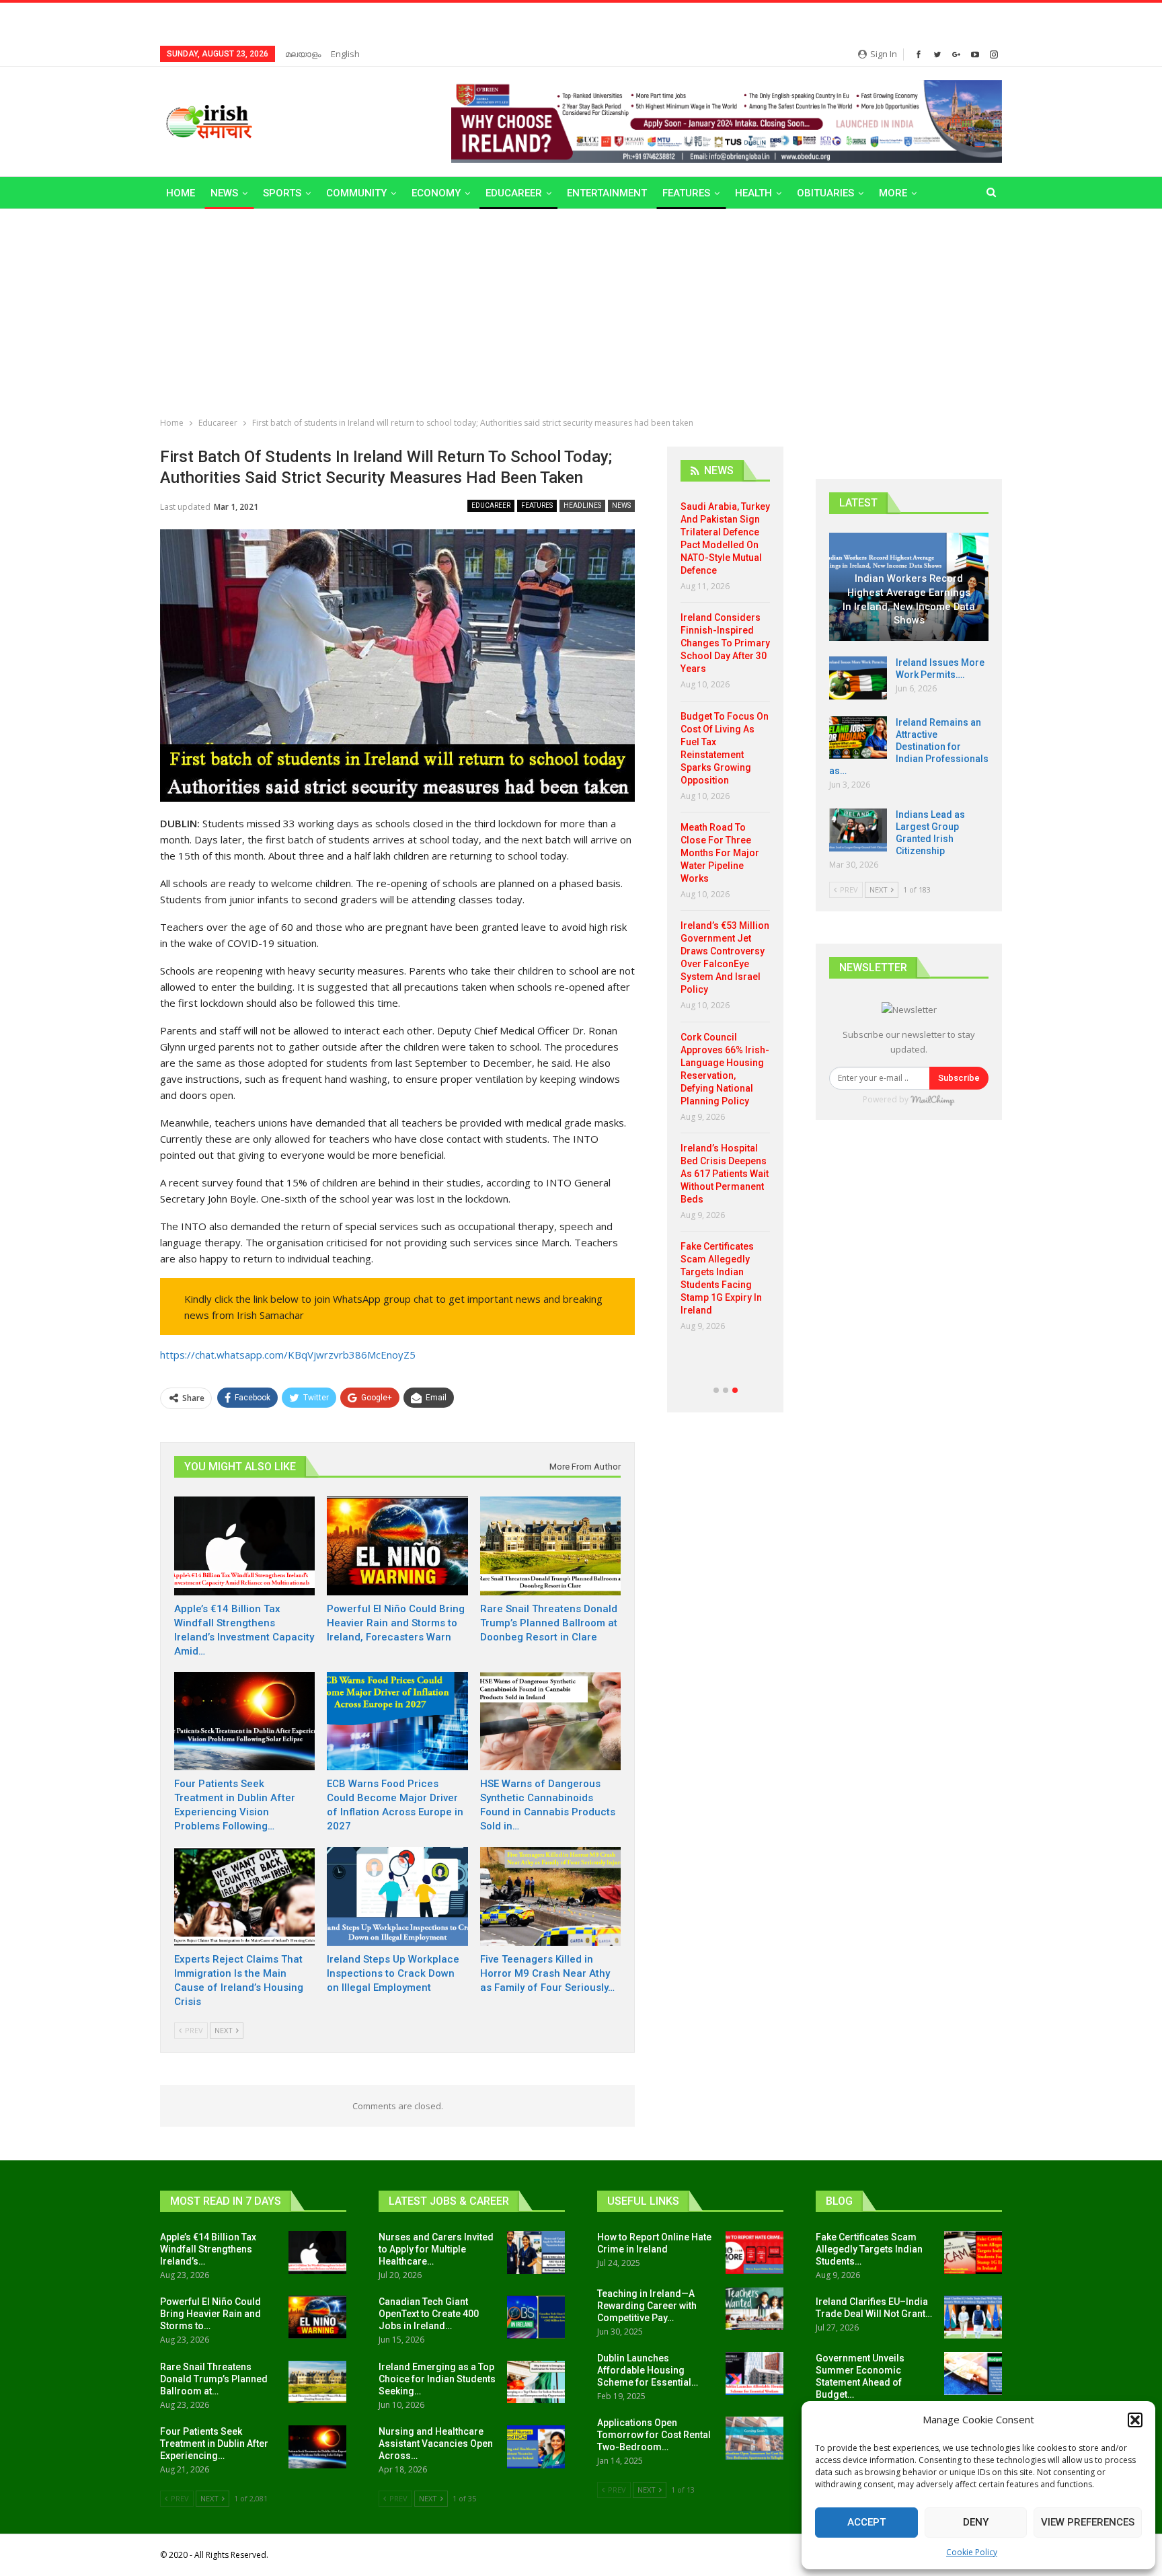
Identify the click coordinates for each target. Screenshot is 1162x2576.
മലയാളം (303, 54)
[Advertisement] (581, 310)
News (224, 193)
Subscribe (959, 1078)
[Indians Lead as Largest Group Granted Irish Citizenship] (858, 830)
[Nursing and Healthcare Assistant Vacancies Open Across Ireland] (536, 2447)
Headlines (582, 505)
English (345, 54)
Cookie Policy (972, 2552)
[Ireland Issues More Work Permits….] (858, 678)
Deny (976, 2522)
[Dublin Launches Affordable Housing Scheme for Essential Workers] (754, 2374)
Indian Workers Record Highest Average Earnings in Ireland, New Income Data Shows (909, 599)
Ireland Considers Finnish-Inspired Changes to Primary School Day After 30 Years (725, 643)
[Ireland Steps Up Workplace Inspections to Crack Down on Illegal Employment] (397, 1896)
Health (753, 193)
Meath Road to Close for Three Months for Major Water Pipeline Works (720, 853)
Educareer (514, 193)
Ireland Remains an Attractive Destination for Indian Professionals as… (909, 747)
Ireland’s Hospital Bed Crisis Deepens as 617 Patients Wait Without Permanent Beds (725, 1174)
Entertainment (607, 193)
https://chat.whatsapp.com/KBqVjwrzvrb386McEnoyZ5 (288, 1355)
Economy (436, 193)
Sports (282, 193)
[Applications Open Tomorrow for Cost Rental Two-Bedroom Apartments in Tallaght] (754, 2438)
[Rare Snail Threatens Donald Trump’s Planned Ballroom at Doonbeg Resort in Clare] (550, 1546)
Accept (866, 2522)
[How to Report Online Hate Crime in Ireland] (754, 2252)
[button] (1135, 2420)
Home (181, 193)
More (893, 193)
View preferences (1088, 2522)
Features (686, 193)
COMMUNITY (356, 193)
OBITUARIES (825, 193)
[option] (725, 921)
